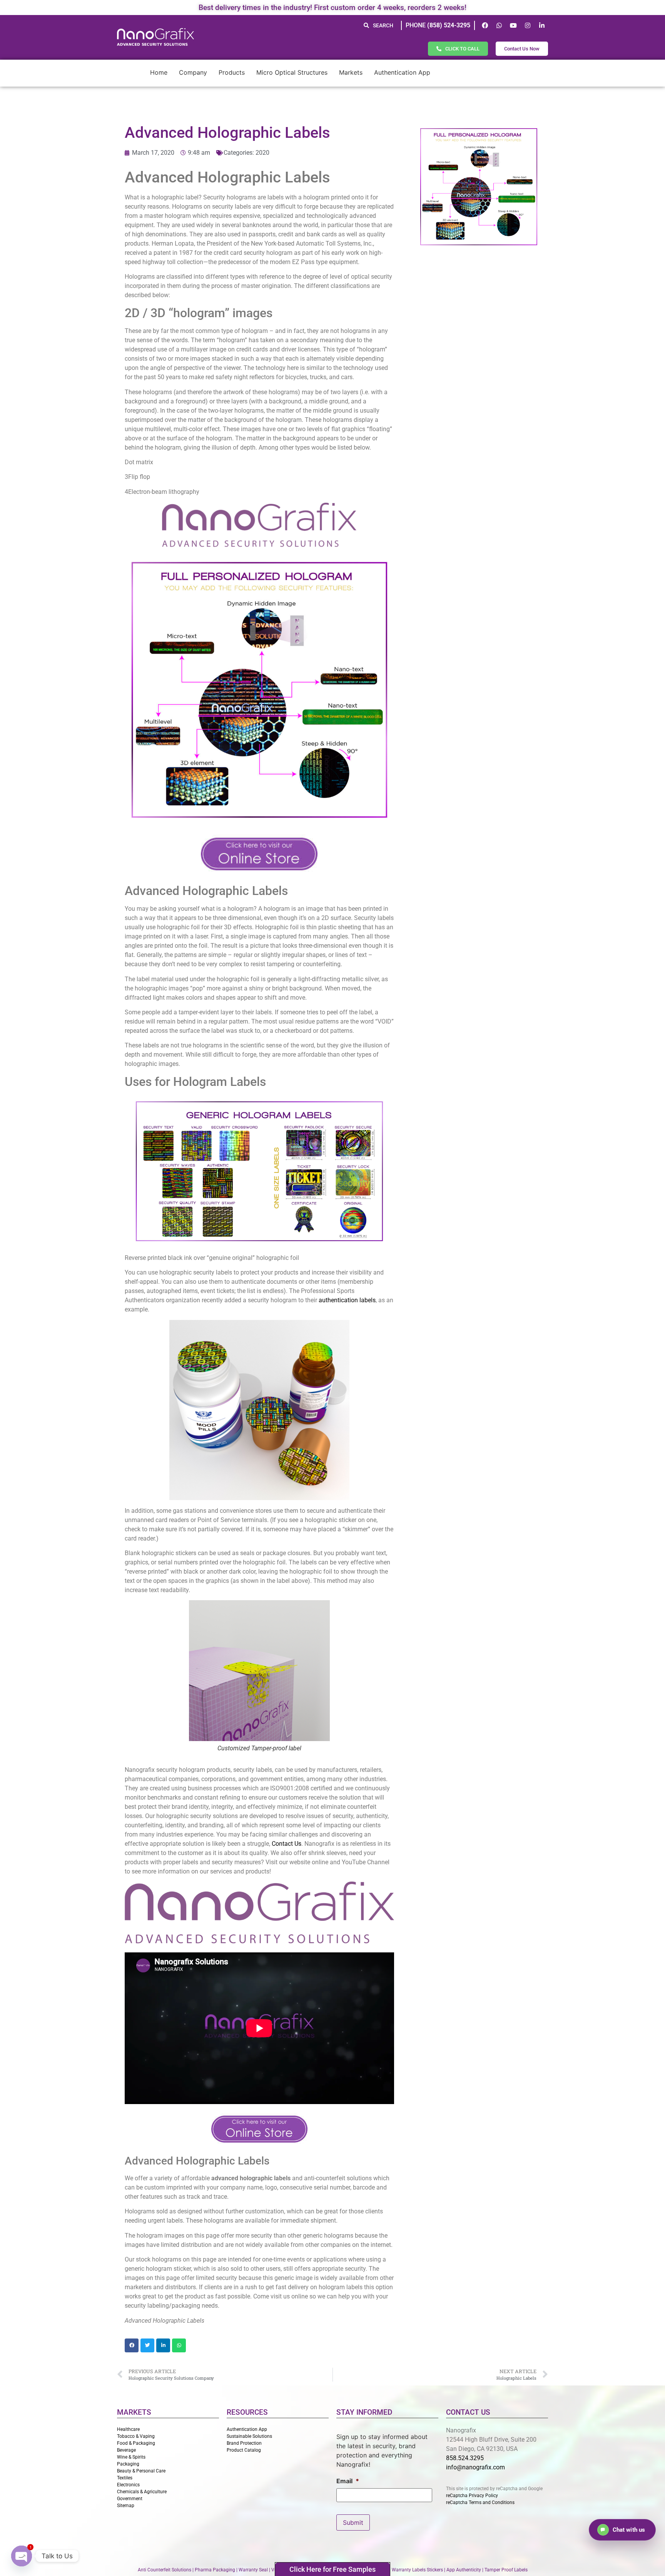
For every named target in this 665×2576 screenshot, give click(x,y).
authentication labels (347, 1300)
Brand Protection (244, 2443)
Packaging (128, 2464)
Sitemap (126, 2506)
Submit (353, 2522)
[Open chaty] (22, 2556)
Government (130, 2499)
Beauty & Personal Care (141, 2471)
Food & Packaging (136, 2443)
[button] (132, 2345)
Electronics (128, 2485)
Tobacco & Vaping (136, 2436)
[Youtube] (513, 25)
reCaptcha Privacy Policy (472, 2496)
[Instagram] (528, 25)
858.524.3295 (465, 2458)
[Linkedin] (542, 25)
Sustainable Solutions (249, 2436)
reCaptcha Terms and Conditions (480, 2502)
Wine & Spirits (131, 2457)
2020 (262, 153)
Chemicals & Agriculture (142, 2492)
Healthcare (128, 2429)
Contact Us (287, 1844)
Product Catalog (244, 2450)
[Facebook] (485, 25)
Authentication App (247, 2429)
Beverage (126, 2450)
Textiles (125, 2478)
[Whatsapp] (499, 25)
